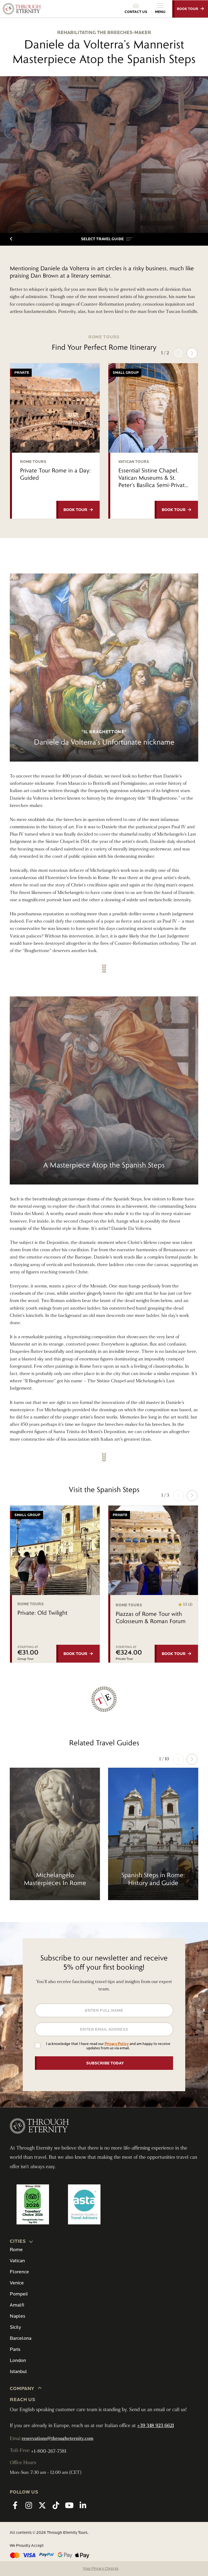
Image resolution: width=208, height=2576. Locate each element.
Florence (19, 2272)
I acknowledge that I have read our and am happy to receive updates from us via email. (108, 2046)
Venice (17, 2283)
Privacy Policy (117, 2044)
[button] (107, 239)
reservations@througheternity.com (58, 2438)
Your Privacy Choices (101, 2569)
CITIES (18, 2241)
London (18, 2360)
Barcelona (21, 2338)
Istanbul (18, 2372)
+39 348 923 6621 (155, 2426)
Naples (17, 2316)
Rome (16, 2250)
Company (22, 2389)
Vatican (17, 2261)
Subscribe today (105, 2063)
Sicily (15, 2327)
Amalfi (17, 2305)
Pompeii (19, 2294)
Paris (15, 2349)
